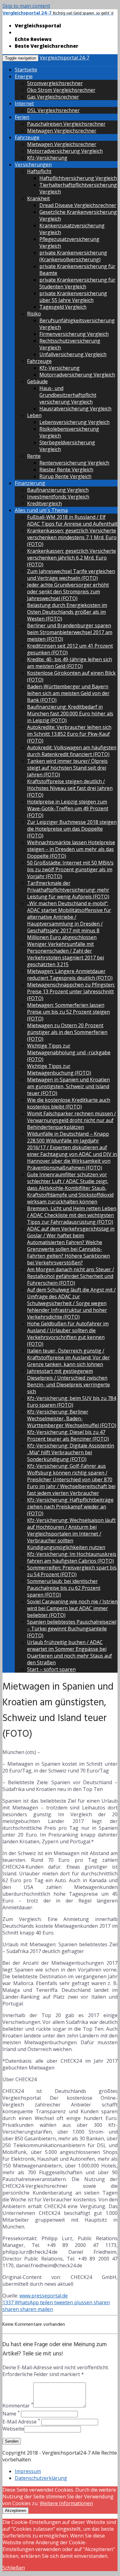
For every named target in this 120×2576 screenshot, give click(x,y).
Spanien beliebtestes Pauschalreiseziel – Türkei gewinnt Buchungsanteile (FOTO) (72, 1629)
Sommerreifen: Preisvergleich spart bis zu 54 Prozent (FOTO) (72, 1571)
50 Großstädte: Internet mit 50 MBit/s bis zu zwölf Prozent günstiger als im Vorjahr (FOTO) (70, 869)
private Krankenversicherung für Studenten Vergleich (77, 283)
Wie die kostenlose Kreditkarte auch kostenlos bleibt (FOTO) (69, 1103)
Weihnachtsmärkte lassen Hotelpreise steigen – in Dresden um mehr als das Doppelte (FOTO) (71, 849)
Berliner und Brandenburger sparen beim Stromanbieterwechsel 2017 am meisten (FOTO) (70, 632)
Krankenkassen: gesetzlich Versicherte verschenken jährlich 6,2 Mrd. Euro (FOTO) (72, 558)
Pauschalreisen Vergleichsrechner (66, 124)
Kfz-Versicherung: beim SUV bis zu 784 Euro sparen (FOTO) (72, 1402)
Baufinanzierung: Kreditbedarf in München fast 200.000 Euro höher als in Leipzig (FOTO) (70, 714)
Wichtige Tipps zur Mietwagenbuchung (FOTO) (59, 1069)
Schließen (14, 2568)
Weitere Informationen (66, 2503)
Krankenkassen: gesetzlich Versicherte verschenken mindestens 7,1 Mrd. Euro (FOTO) (72, 537)
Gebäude (37, 381)
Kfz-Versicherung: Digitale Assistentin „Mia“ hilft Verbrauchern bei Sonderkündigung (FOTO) (71, 1452)
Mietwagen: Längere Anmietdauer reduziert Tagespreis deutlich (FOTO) (70, 975)
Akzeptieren (16, 2511)
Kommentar (18, 2406)
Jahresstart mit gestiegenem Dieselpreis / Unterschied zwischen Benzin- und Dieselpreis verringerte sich (68, 1381)
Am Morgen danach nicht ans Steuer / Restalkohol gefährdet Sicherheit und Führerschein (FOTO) (71, 1276)
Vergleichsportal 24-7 (64, 58)
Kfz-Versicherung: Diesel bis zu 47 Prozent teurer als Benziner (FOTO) (68, 1435)
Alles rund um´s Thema (41, 510)
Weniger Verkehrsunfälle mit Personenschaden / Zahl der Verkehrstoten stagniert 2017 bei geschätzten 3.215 (66, 954)
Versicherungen (33, 165)
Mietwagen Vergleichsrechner (62, 131)
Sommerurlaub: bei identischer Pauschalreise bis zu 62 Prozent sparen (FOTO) (64, 1588)
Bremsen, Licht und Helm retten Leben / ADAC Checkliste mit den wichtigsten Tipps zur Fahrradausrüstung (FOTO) (72, 1215)
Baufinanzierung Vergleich (58, 490)
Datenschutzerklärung (41, 2478)
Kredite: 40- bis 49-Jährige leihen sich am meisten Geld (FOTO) (70, 663)
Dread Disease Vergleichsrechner (78, 205)
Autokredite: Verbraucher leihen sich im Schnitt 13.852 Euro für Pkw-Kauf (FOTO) (69, 734)
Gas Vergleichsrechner (53, 97)
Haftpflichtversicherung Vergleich (78, 178)
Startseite (26, 70)
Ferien (22, 117)
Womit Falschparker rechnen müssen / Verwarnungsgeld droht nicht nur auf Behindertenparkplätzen (72, 1120)
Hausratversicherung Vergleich (75, 409)
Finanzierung (30, 483)
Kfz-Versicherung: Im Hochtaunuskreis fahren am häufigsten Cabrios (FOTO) (72, 1557)
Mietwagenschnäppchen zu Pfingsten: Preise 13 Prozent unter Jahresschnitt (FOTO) (71, 991)
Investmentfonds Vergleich (58, 497)
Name (11, 2414)
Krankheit (38, 198)
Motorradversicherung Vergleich (65, 151)
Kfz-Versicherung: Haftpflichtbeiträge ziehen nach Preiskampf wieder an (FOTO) (70, 1507)
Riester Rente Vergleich (66, 470)
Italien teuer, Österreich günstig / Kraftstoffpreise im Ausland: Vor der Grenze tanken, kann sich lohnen (68, 1357)
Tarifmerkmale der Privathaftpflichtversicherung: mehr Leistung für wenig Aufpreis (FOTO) (68, 890)
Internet (24, 104)
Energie (24, 76)
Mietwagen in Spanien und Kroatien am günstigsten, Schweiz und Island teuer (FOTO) (68, 1086)
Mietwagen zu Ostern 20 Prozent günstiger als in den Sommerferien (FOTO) (67, 1032)
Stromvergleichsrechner (55, 83)
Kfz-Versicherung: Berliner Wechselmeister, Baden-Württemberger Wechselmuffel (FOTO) (72, 1418)
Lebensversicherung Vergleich (74, 422)
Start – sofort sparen (51, 1669)
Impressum (28, 2471)
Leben (34, 415)
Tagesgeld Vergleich (63, 307)
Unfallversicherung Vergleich (73, 354)
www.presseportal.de (44, 2296)
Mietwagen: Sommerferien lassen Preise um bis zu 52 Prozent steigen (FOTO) (68, 1012)
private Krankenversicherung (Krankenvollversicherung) (73, 256)
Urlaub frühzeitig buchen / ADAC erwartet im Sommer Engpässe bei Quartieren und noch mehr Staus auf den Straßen (70, 1652)
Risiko (34, 314)
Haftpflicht (39, 171)
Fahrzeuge (27, 137)
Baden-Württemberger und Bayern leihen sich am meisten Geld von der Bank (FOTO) (68, 693)
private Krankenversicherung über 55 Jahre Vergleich (73, 297)
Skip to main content (26, 6)
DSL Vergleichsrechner (53, 110)
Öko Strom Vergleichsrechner (61, 90)
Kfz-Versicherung (47, 158)
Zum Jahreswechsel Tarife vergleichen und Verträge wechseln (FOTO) (71, 575)
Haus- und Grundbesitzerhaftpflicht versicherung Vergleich (68, 395)
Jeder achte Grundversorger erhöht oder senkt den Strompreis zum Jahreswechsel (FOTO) (68, 592)
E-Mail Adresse (21, 2422)
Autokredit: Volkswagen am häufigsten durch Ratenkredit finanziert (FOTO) (72, 751)
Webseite (13, 2429)
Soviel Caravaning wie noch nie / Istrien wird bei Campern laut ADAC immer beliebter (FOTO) (72, 1608)
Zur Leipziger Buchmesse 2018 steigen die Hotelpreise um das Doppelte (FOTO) (72, 829)
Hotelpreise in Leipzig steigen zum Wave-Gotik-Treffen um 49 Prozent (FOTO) (68, 808)
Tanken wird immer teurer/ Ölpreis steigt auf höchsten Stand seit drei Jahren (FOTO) (67, 768)
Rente (34, 456)
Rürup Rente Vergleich (65, 476)
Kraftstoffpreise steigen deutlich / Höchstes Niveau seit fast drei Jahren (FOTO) (70, 788)
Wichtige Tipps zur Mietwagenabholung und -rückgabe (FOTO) (69, 1052)
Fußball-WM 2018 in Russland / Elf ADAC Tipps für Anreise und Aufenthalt (72, 520)
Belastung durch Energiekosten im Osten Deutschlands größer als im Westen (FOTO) (67, 612)
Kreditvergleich (44, 503)
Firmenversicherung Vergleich (74, 334)
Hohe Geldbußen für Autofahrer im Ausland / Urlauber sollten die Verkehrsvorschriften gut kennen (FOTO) (68, 1334)
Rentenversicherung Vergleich (74, 463)
